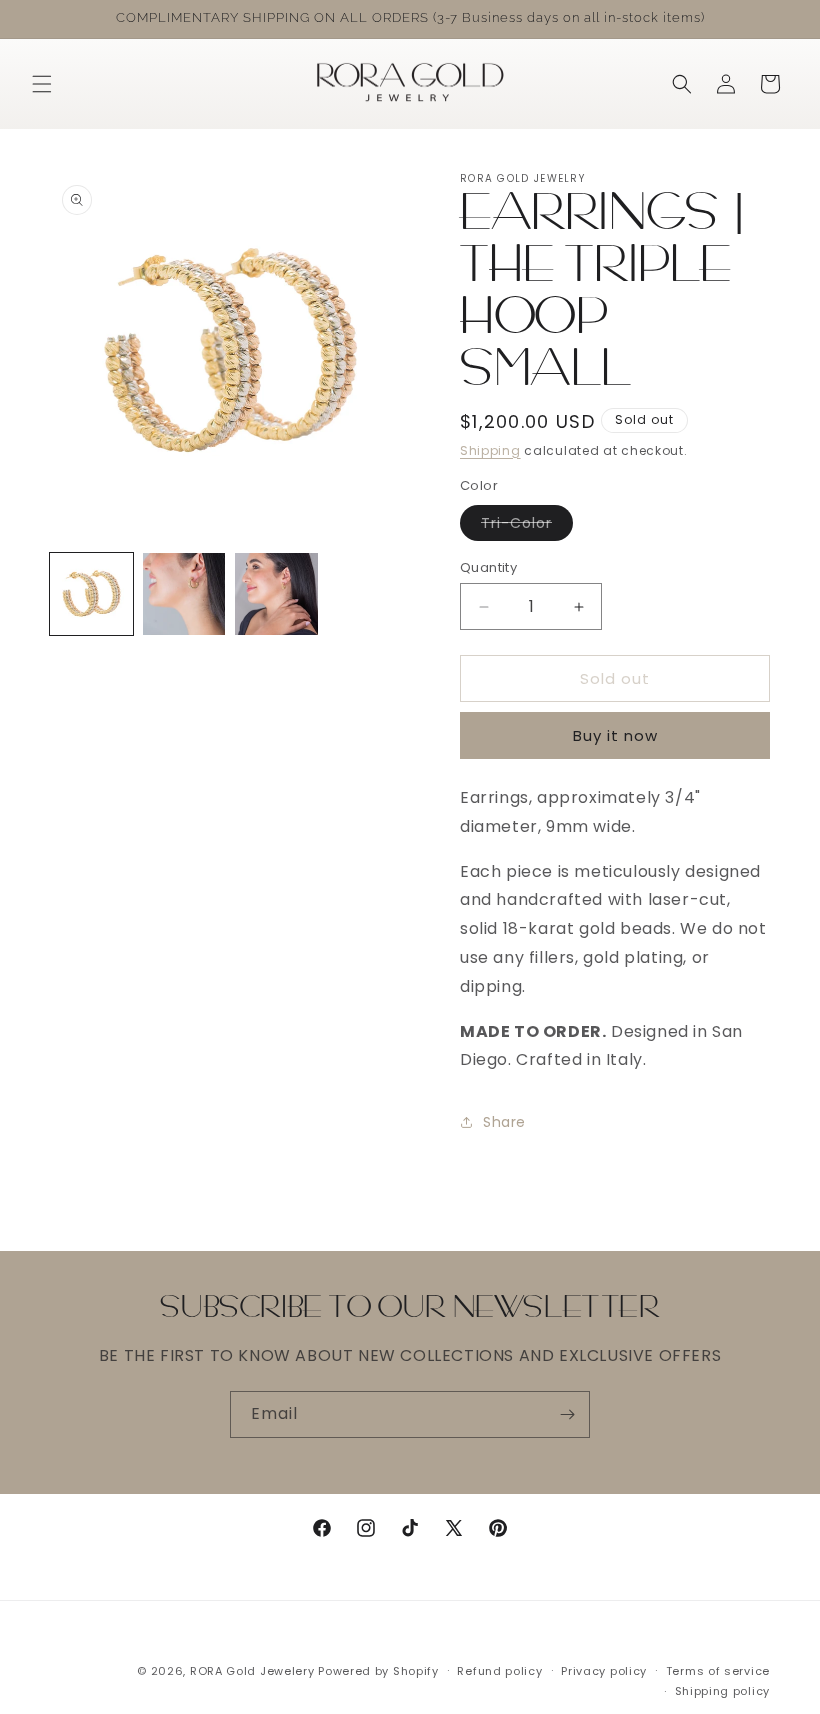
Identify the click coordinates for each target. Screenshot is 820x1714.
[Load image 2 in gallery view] (184, 594)
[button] (42, 84)
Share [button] (504, 1122)
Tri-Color (527, 526)
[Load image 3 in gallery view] (276, 594)
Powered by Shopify (378, 1671)
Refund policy (499, 1671)
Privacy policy (604, 1671)
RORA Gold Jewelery (252, 1671)
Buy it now (615, 735)
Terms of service (718, 1671)
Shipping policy (723, 1691)
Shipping (490, 450)
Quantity (488, 567)
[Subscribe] (567, 1414)
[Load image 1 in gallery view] (91, 594)
